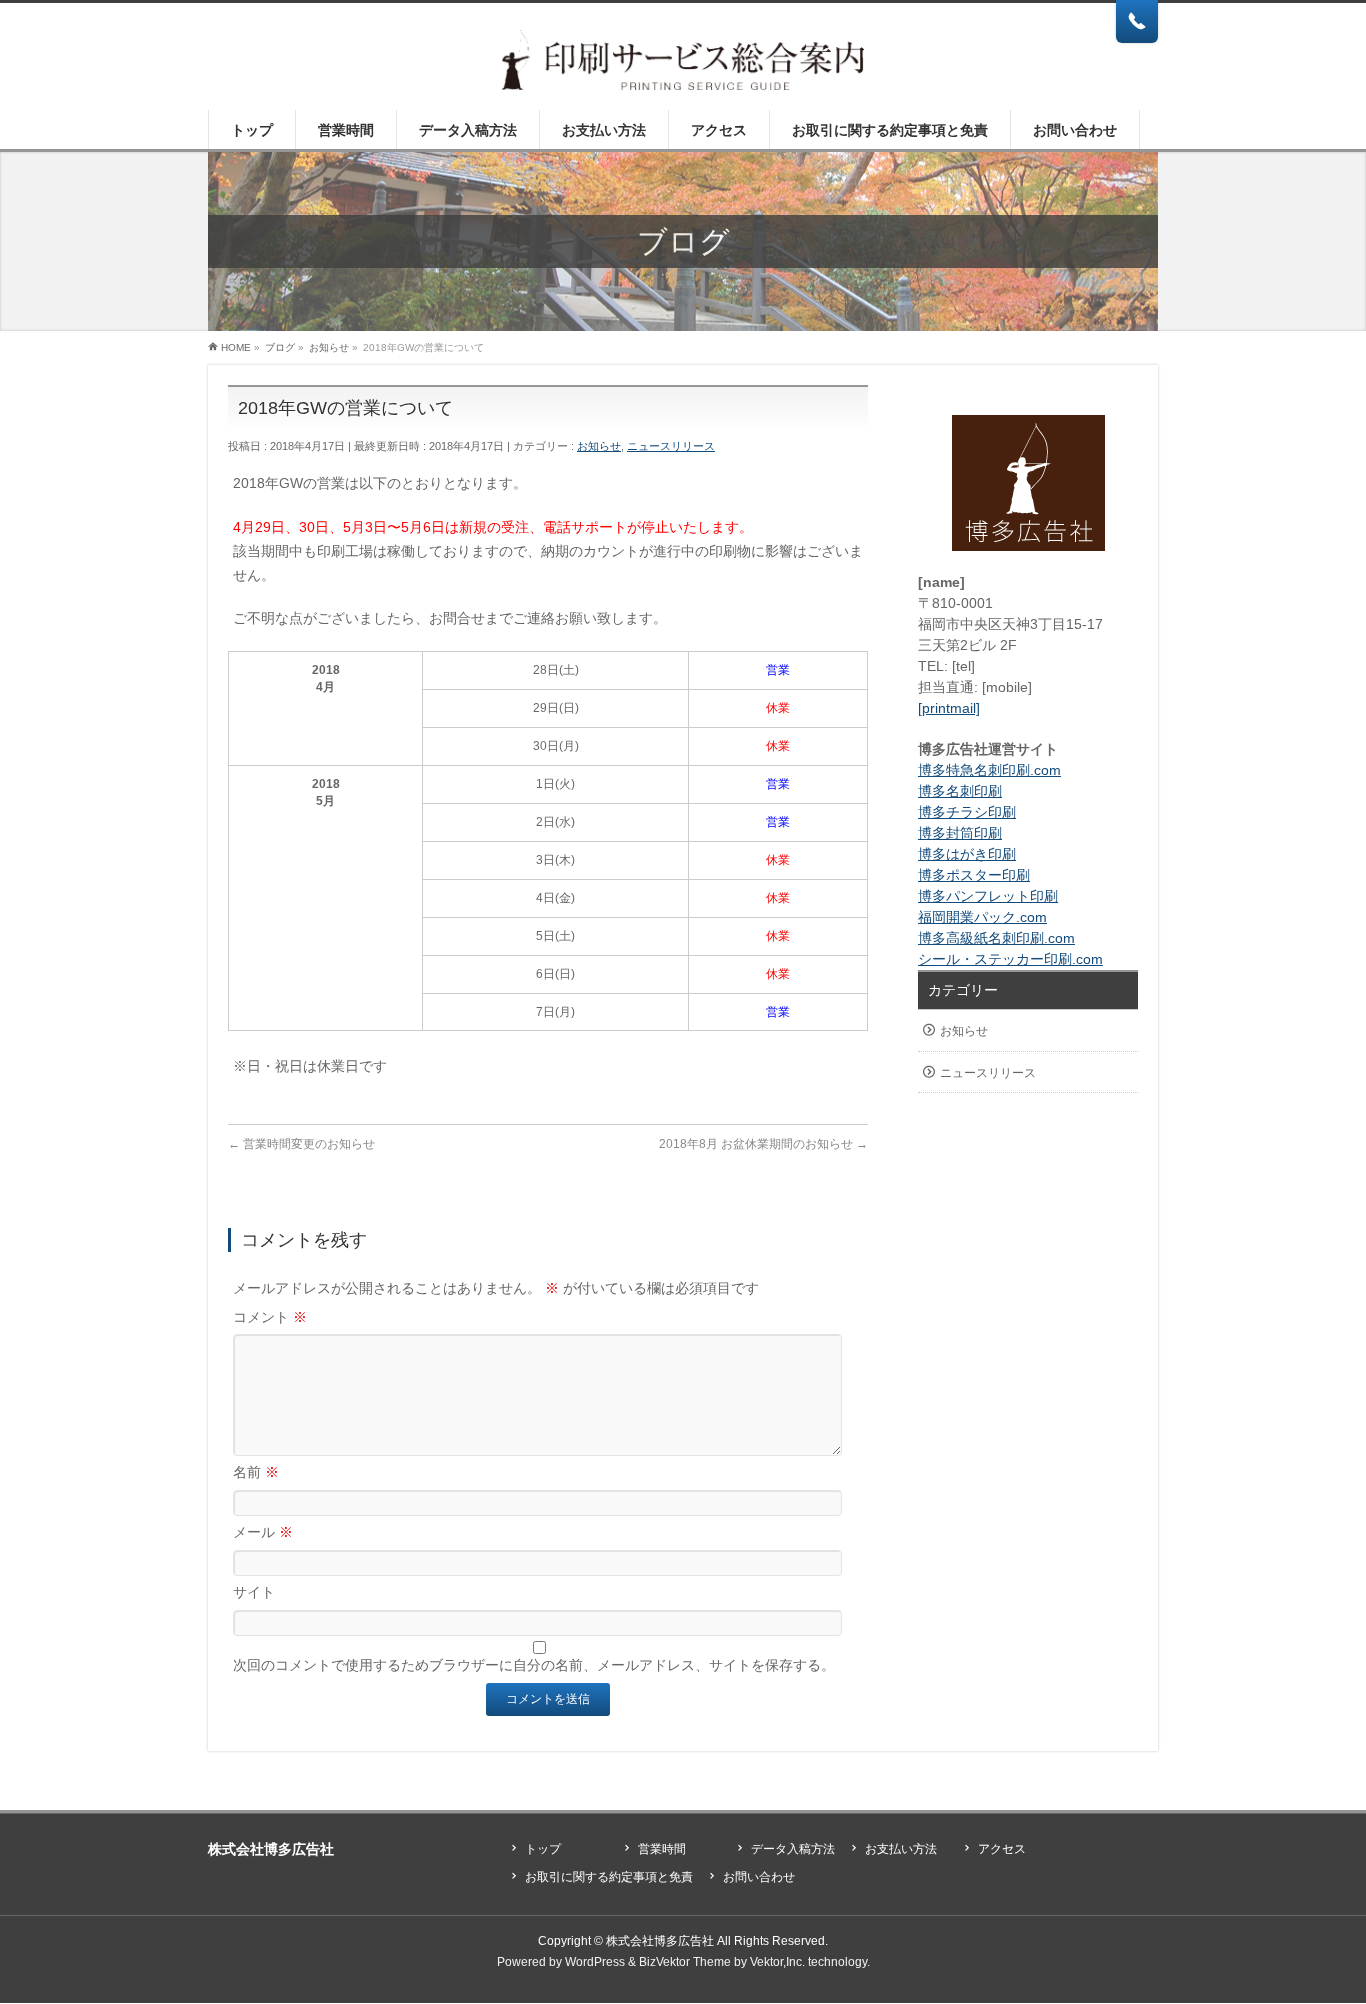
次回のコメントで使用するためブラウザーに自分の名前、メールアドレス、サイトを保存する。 (534, 1665)
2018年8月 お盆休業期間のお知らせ (763, 1144)
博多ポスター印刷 (974, 875)
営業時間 (662, 1849)
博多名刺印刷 (960, 791)
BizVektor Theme (685, 1962)
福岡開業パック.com (982, 917)
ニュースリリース (671, 446)
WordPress (595, 1962)
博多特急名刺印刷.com (989, 770)
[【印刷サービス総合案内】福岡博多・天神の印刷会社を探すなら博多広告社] (683, 67)
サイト (254, 1592)
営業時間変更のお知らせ (301, 1144)
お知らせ (599, 446)
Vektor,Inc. (777, 1962)
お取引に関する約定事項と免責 (609, 1877)
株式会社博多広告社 (660, 1941)
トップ (543, 1849)
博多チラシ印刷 (967, 812)
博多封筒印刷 (960, 833)
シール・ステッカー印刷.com (1010, 959)
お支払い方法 (901, 1849)
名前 (256, 1472)
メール (263, 1532)
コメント (270, 1317)
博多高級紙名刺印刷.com (996, 938)
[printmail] (949, 708)
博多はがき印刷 (967, 854)
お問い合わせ (759, 1877)
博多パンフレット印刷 (988, 896)
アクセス (1002, 1849)
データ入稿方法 (793, 1849)
